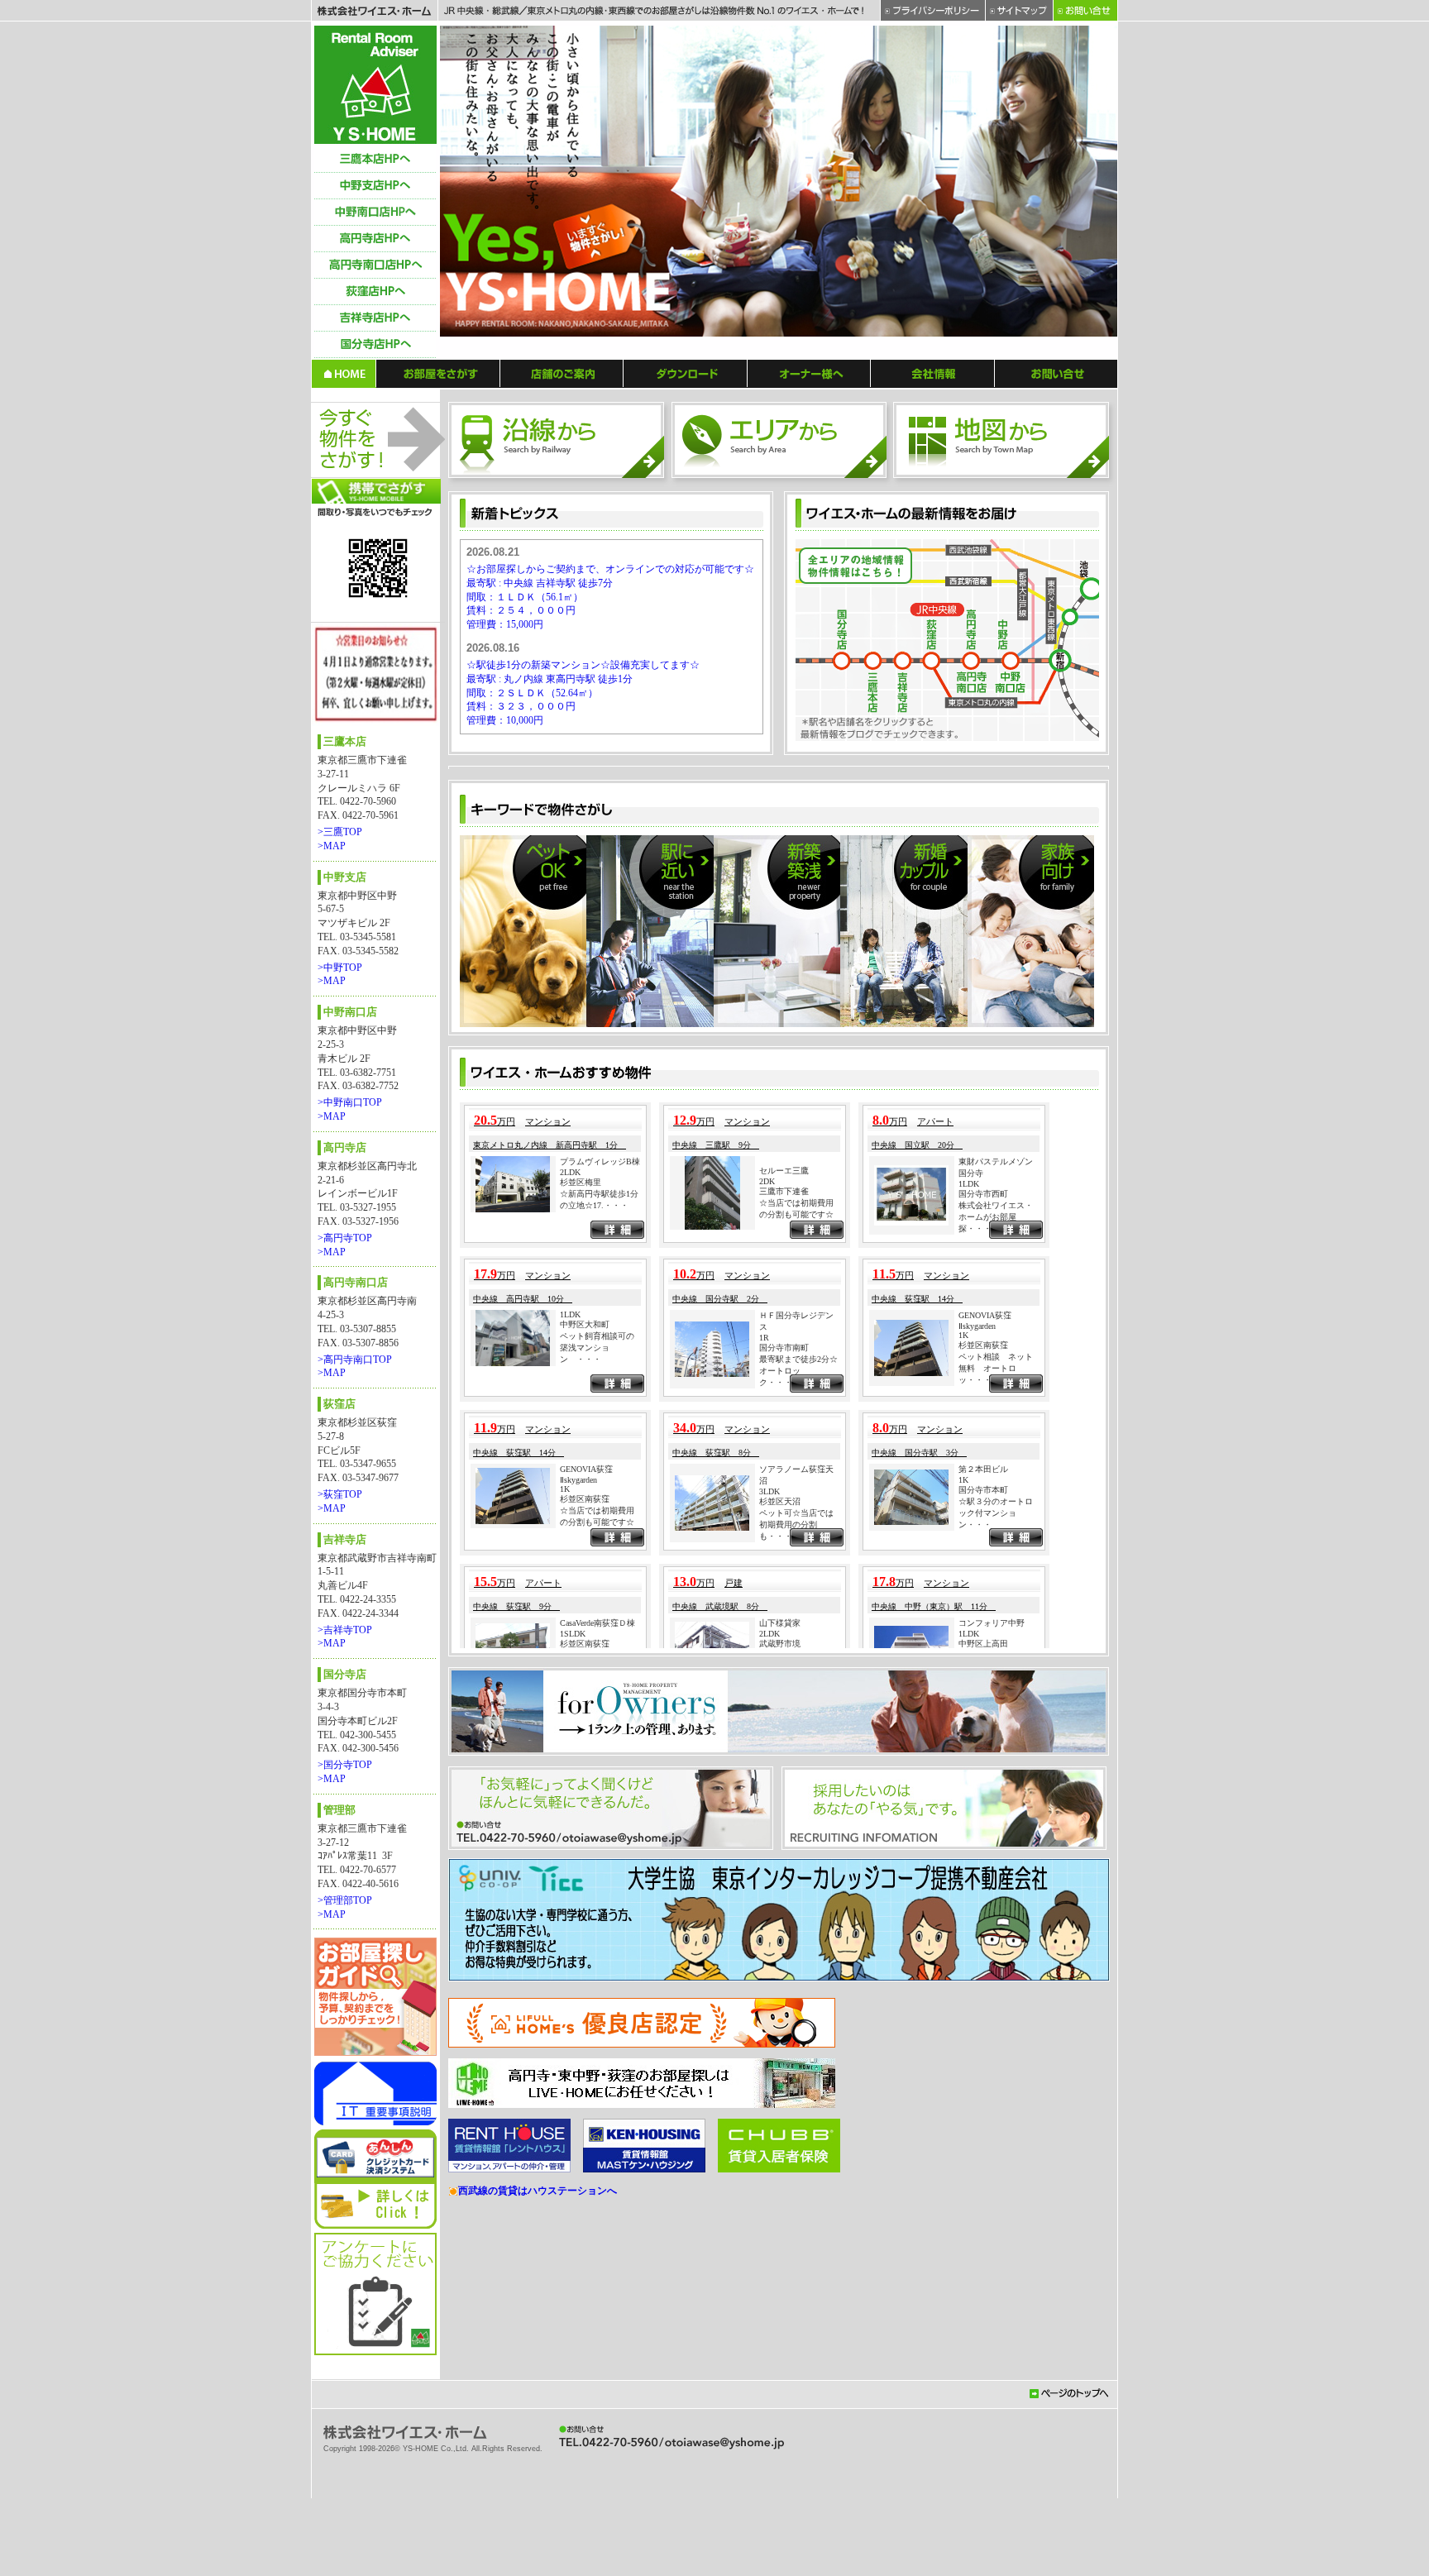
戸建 (734, 2012)
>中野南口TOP (350, 1102)
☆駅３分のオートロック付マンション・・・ (996, 1942)
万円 (495, 1551)
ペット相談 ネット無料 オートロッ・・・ (996, 1797)
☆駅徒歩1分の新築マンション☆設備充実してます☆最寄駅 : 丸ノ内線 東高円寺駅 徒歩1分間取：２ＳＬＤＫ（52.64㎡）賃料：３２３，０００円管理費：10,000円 (583, 693)
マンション (548, 1551)
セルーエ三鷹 (784, 1600)
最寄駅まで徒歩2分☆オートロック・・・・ (798, 1800)
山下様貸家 (780, 2052)
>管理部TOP (345, 1900)
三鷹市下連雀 (784, 1620)
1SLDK (573, 2063)
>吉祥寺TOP (345, 1630)
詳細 (617, 1661)
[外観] (633, 915)
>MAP (332, 846)
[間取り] (924, 915)
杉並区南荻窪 (983, 1774)
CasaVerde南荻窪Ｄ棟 (597, 2052)
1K (963, 1764)
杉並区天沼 (780, 1931)
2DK (767, 1611)
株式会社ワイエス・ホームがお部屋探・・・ (996, 1646)
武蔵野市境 (780, 2073)
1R (764, 1767)
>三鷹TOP (340, 832)
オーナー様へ (809, 373)
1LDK (969, 1613)
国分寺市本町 (983, 1919)
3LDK (769, 1921)
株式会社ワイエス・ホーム (374, 11)
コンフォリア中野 (992, 2052)
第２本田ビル (983, 1898)
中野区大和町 (585, 1754)
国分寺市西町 (983, 1623)
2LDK (570, 1601)
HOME (344, 373)
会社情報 (933, 373)
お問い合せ (1056, 373)
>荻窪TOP (340, 1494)
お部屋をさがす (438, 373)
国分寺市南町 (784, 1777)
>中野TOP (340, 968)
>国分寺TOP (345, 1765)
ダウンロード (686, 373)
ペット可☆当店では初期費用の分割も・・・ (796, 1954)
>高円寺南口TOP (355, 1360)
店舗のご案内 (562, 373)
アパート (935, 1551)
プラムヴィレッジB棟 (600, 1591)
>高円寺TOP (345, 1238)
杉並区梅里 (581, 1611)
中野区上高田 (983, 2073)
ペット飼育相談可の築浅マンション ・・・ (597, 1777)
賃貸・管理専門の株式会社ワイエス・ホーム (375, 85)
